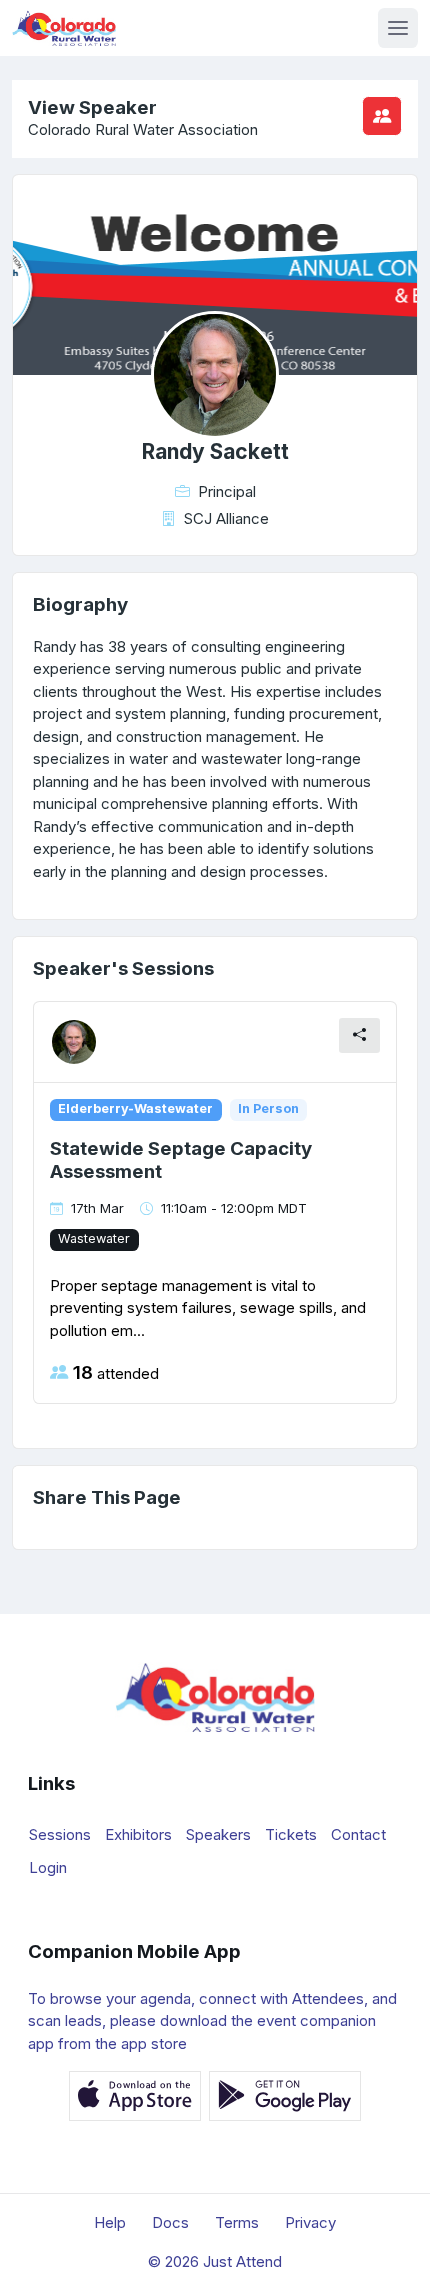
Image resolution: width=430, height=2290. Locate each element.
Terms (237, 2222)
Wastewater (94, 1238)
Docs (170, 2222)
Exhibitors (138, 1834)
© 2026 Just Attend (215, 2261)
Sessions (60, 1834)
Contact (358, 1834)
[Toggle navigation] (398, 28)
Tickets (291, 1834)
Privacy (310, 2222)
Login (48, 1867)
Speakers (218, 1834)
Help (110, 2222)
